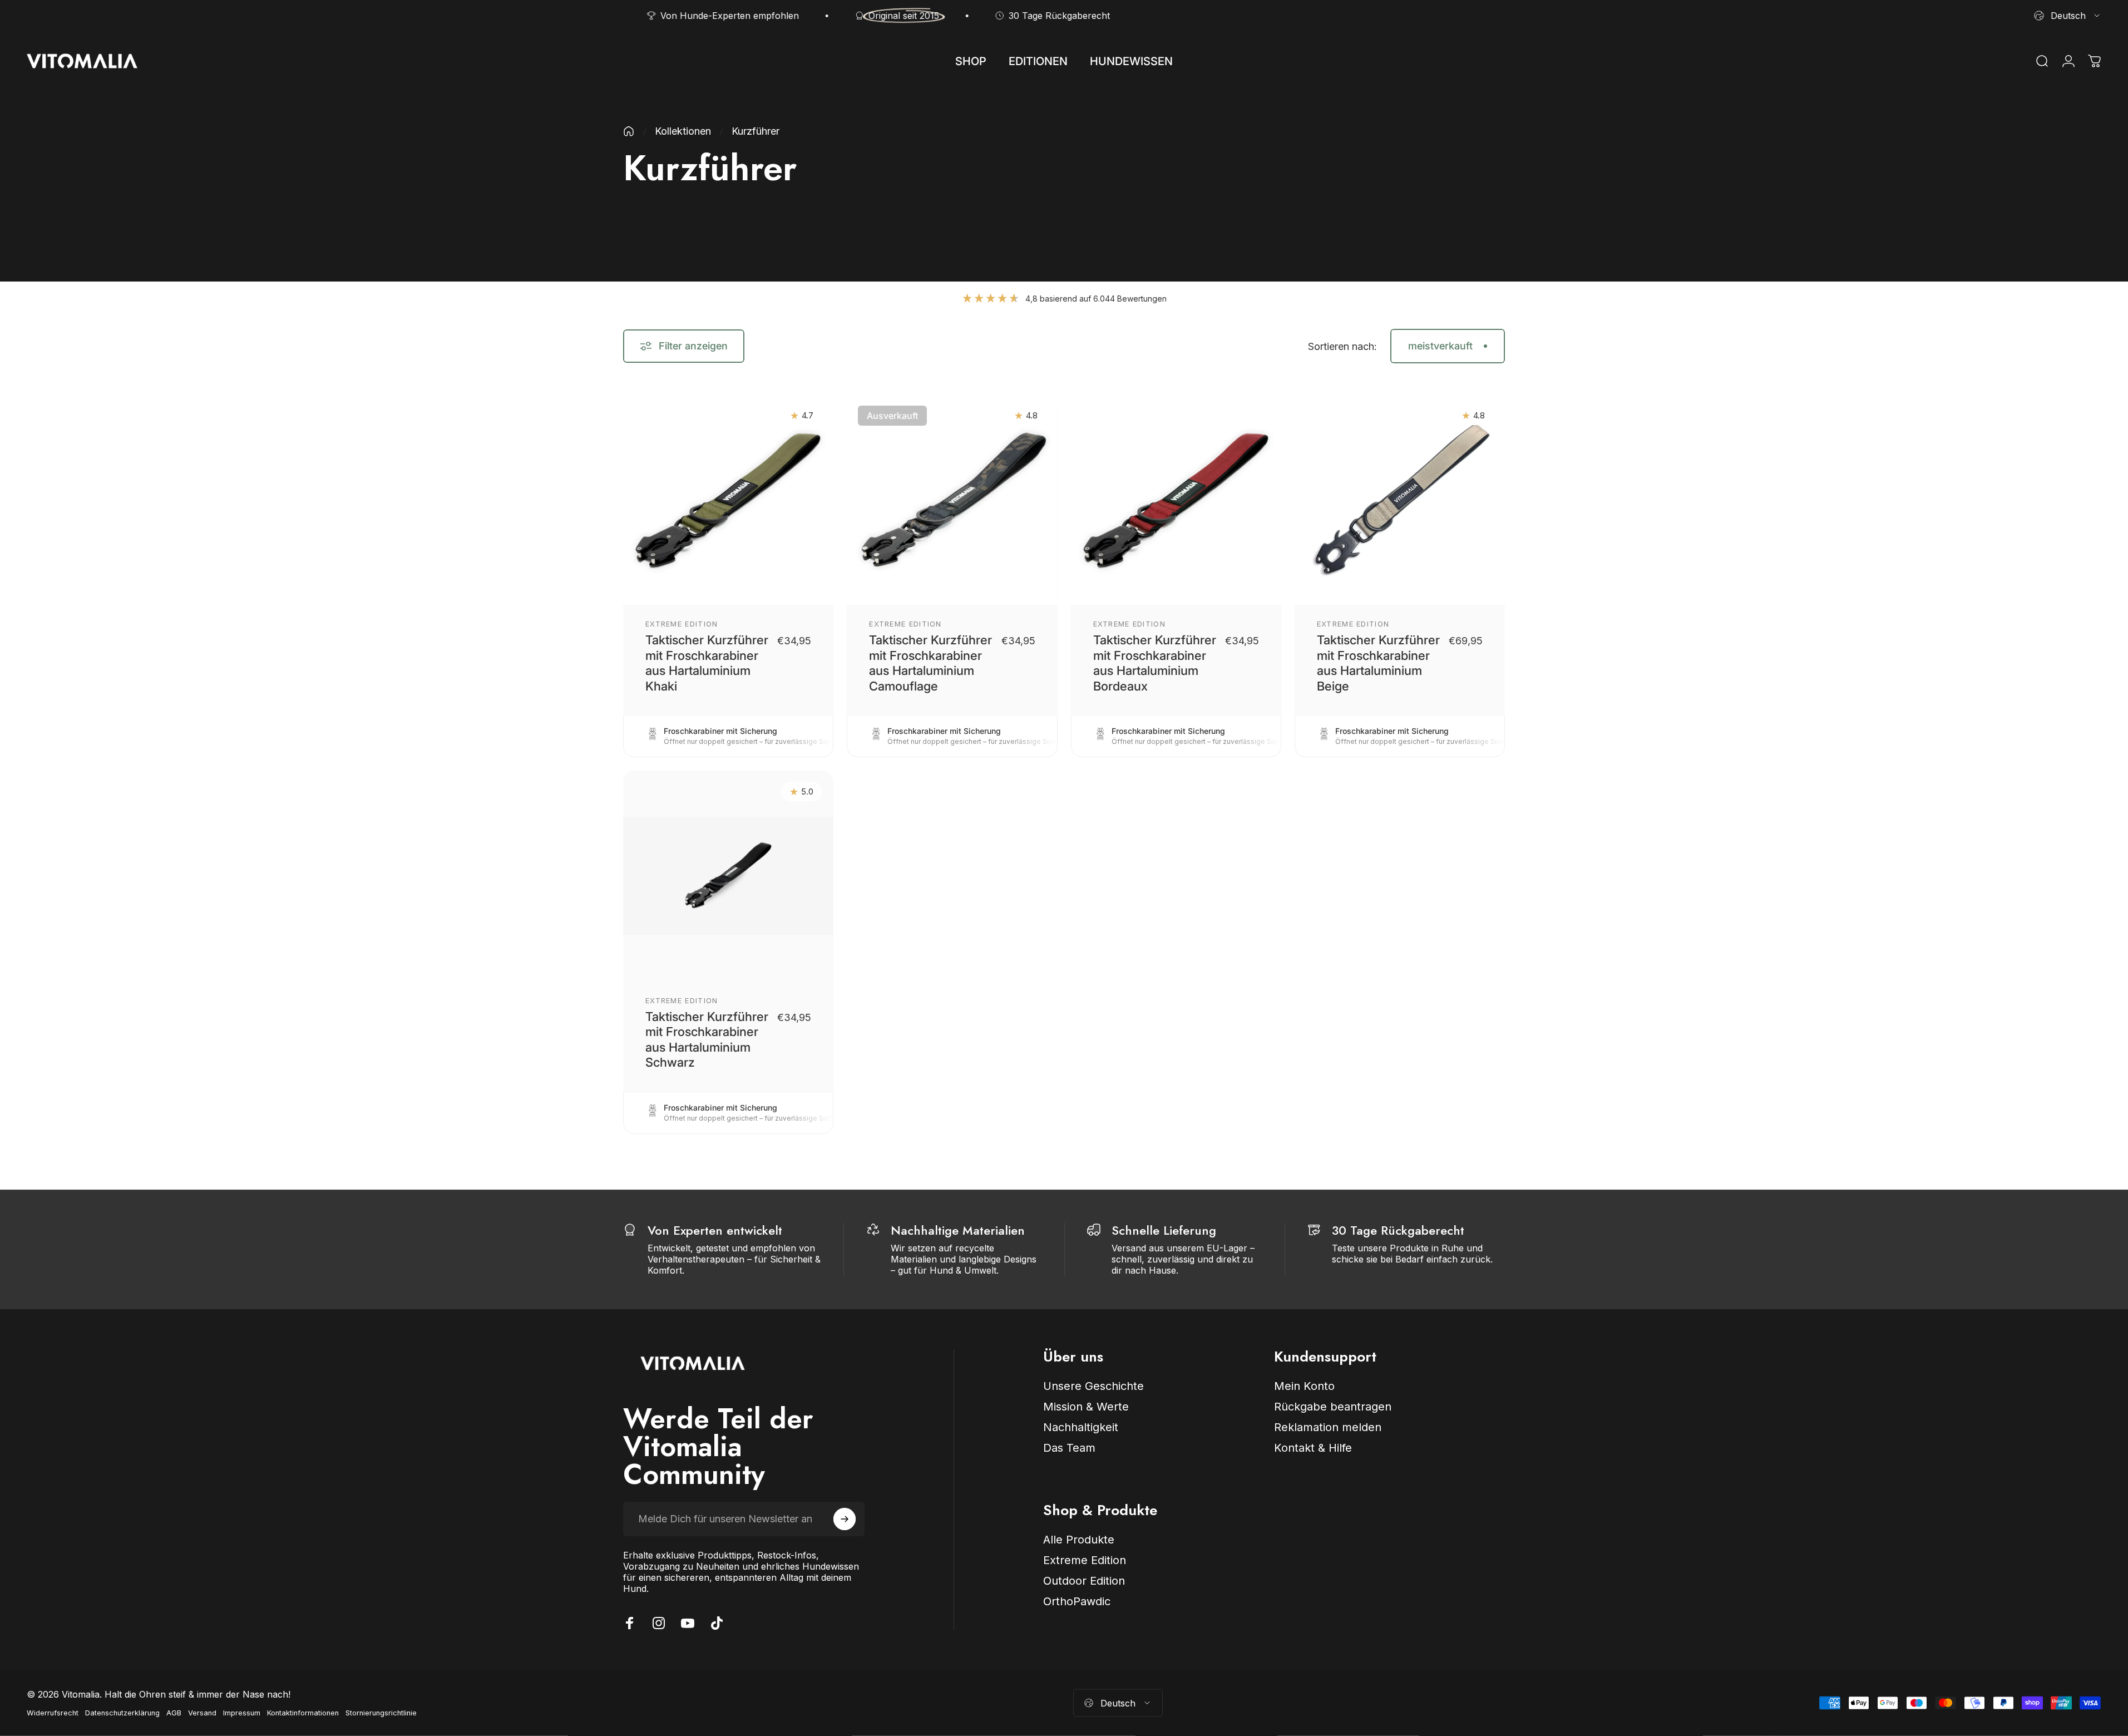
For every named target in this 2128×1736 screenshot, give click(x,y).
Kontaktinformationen (303, 1713)
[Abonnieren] (845, 1519)
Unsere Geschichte (1093, 1386)
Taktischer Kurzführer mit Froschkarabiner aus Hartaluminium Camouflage (930, 663)
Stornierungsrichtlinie (381, 1713)
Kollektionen (683, 131)
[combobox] (2068, 16)
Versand (202, 1713)
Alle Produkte (1079, 1540)
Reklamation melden (1328, 1427)
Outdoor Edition (1084, 1581)
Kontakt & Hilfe (1313, 1448)
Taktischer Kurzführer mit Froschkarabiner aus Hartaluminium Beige (1378, 663)
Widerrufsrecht (53, 1713)
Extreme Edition (682, 624)
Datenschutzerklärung (122, 1713)
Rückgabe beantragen (1333, 1407)
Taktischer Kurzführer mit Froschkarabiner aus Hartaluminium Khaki (707, 663)
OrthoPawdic (1077, 1601)
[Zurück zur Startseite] (629, 131)
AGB (174, 1713)
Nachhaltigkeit (1081, 1427)
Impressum (242, 1713)
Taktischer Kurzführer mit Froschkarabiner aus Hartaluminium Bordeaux (1155, 663)
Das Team (1069, 1448)
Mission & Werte (1086, 1407)
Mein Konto (1304, 1386)
